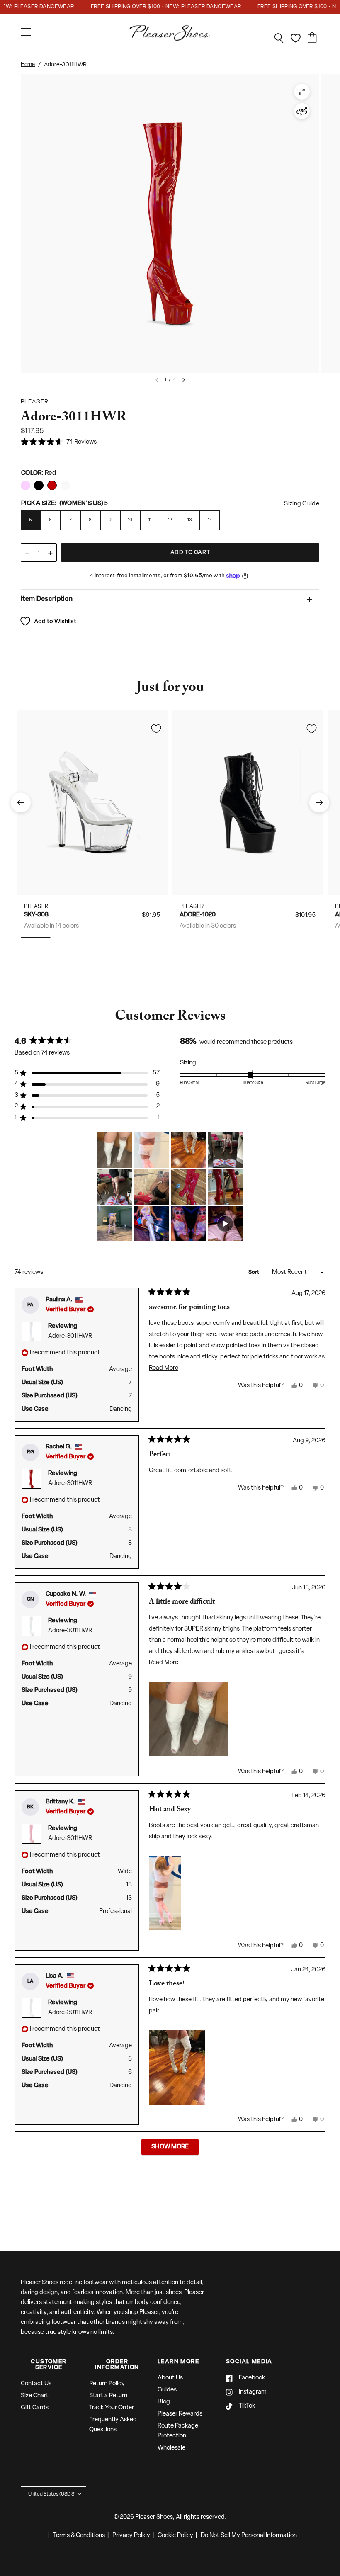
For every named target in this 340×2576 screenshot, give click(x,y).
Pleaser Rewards (180, 2414)
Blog (164, 2402)
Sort (254, 1272)
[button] (59, 443)
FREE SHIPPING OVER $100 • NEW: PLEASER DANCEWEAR (147, 7)
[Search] (279, 38)
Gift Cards (35, 2408)
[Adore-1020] (248, 803)
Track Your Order (112, 2408)
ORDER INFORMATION (117, 2365)
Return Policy (107, 2384)
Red (25, 485)
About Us (170, 2378)
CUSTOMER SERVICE (49, 2365)
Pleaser (36, 907)
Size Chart (35, 2396)
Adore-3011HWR (70, 1336)
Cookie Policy (175, 2536)
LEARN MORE (178, 2362)
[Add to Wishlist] (156, 729)
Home (28, 64)
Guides (167, 2390)
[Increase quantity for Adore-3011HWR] (50, 553)
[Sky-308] (92, 803)
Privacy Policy (131, 2536)
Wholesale (171, 2448)
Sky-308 (36, 915)
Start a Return (108, 2396)
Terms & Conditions (79, 2536)
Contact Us (36, 2384)
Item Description (47, 599)
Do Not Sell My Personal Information (249, 2536)
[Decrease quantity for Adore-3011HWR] (27, 553)
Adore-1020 (198, 915)
